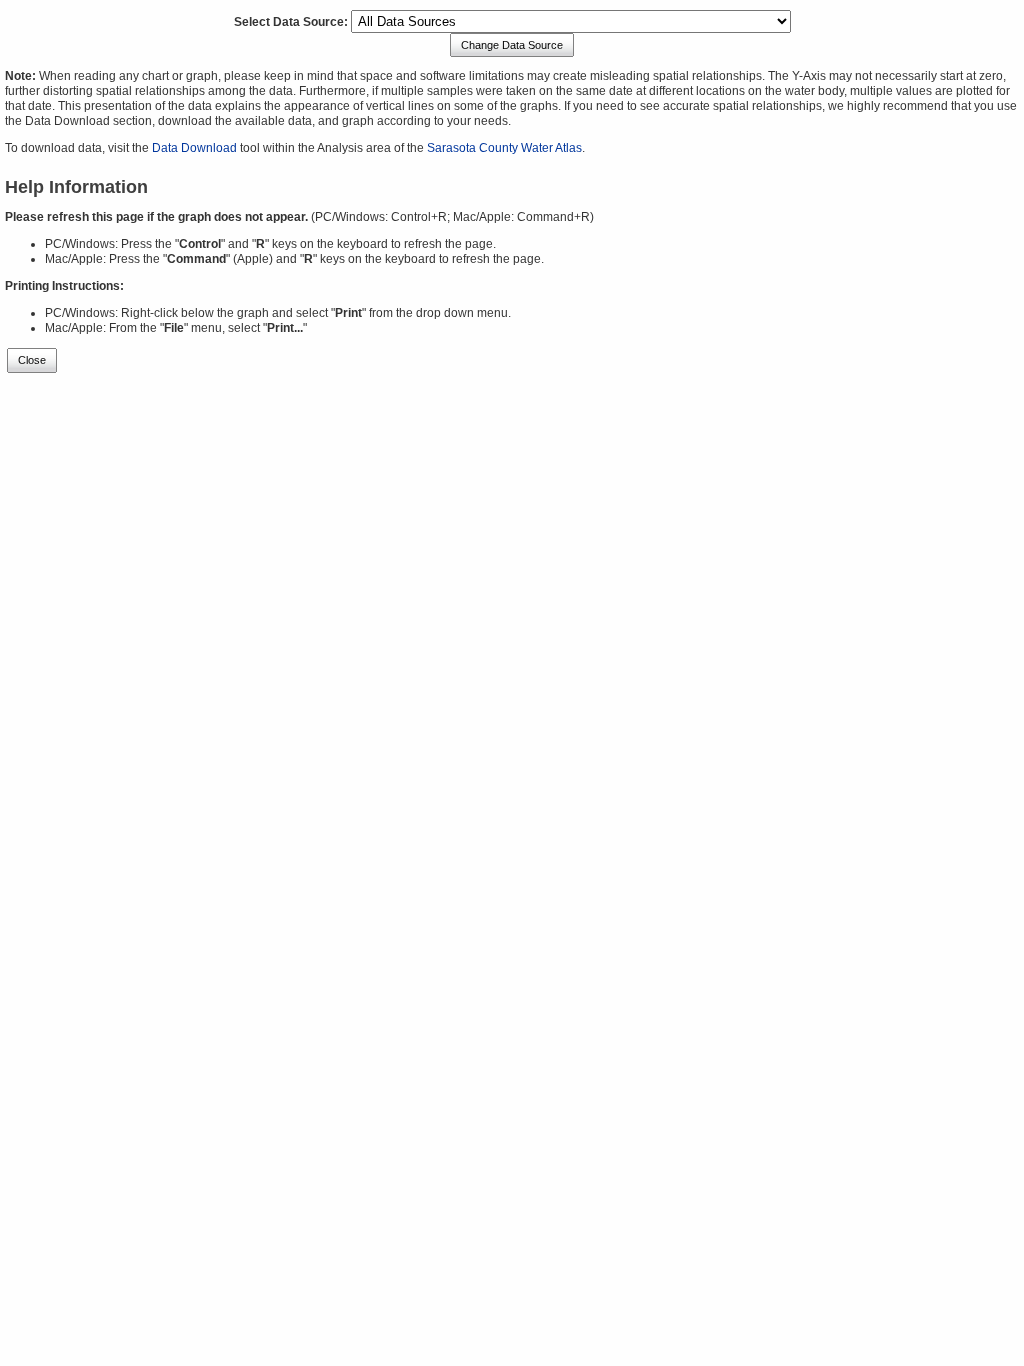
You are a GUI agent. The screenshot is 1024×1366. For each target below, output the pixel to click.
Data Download (194, 148)
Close (32, 360)
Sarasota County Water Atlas (504, 148)
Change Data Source (512, 45)
